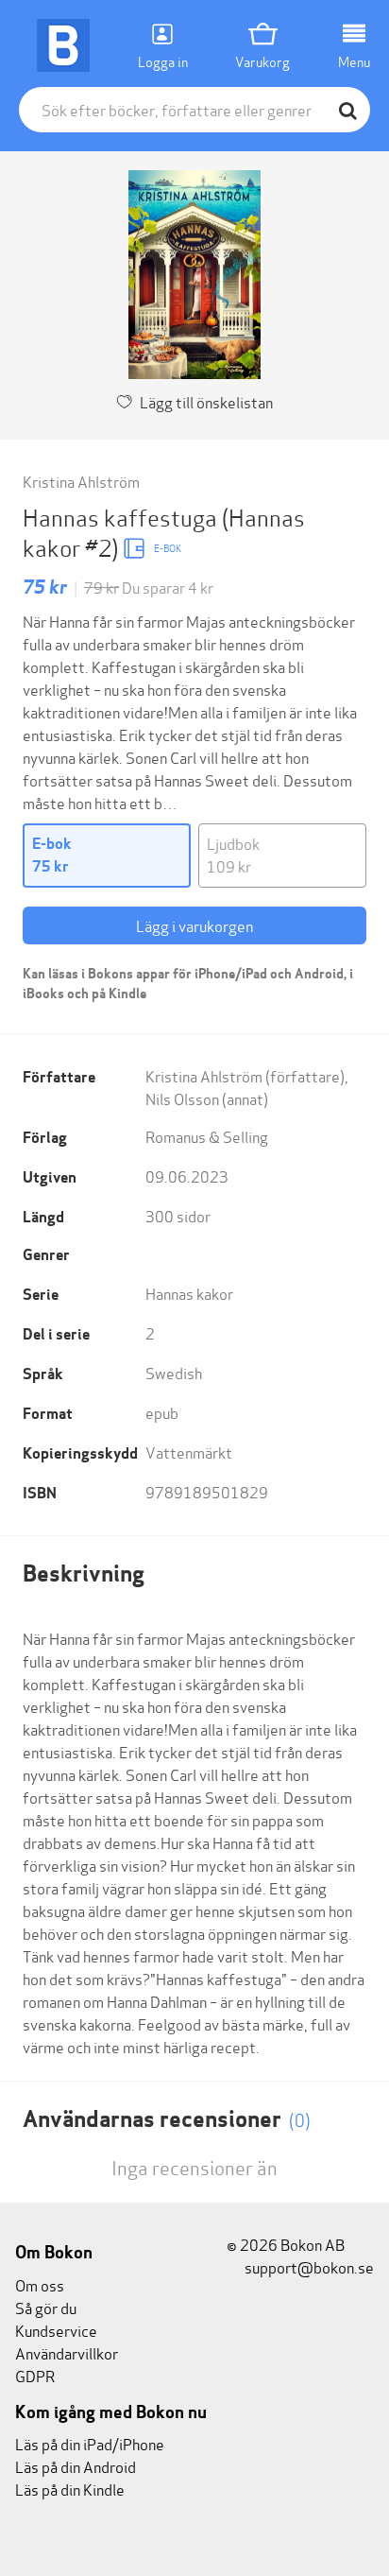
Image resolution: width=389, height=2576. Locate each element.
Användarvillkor (67, 2352)
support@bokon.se (308, 2266)
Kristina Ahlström (81, 481)
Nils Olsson (182, 1098)
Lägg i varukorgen (194, 925)
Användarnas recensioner (167, 2119)
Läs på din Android (76, 2466)
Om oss (40, 2284)
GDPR (35, 2375)
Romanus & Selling (207, 1136)
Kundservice (56, 2330)
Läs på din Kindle (70, 2489)
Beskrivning (84, 1573)
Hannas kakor (189, 1293)
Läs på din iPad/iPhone (90, 2443)
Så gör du (46, 2307)
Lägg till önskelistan (206, 401)
